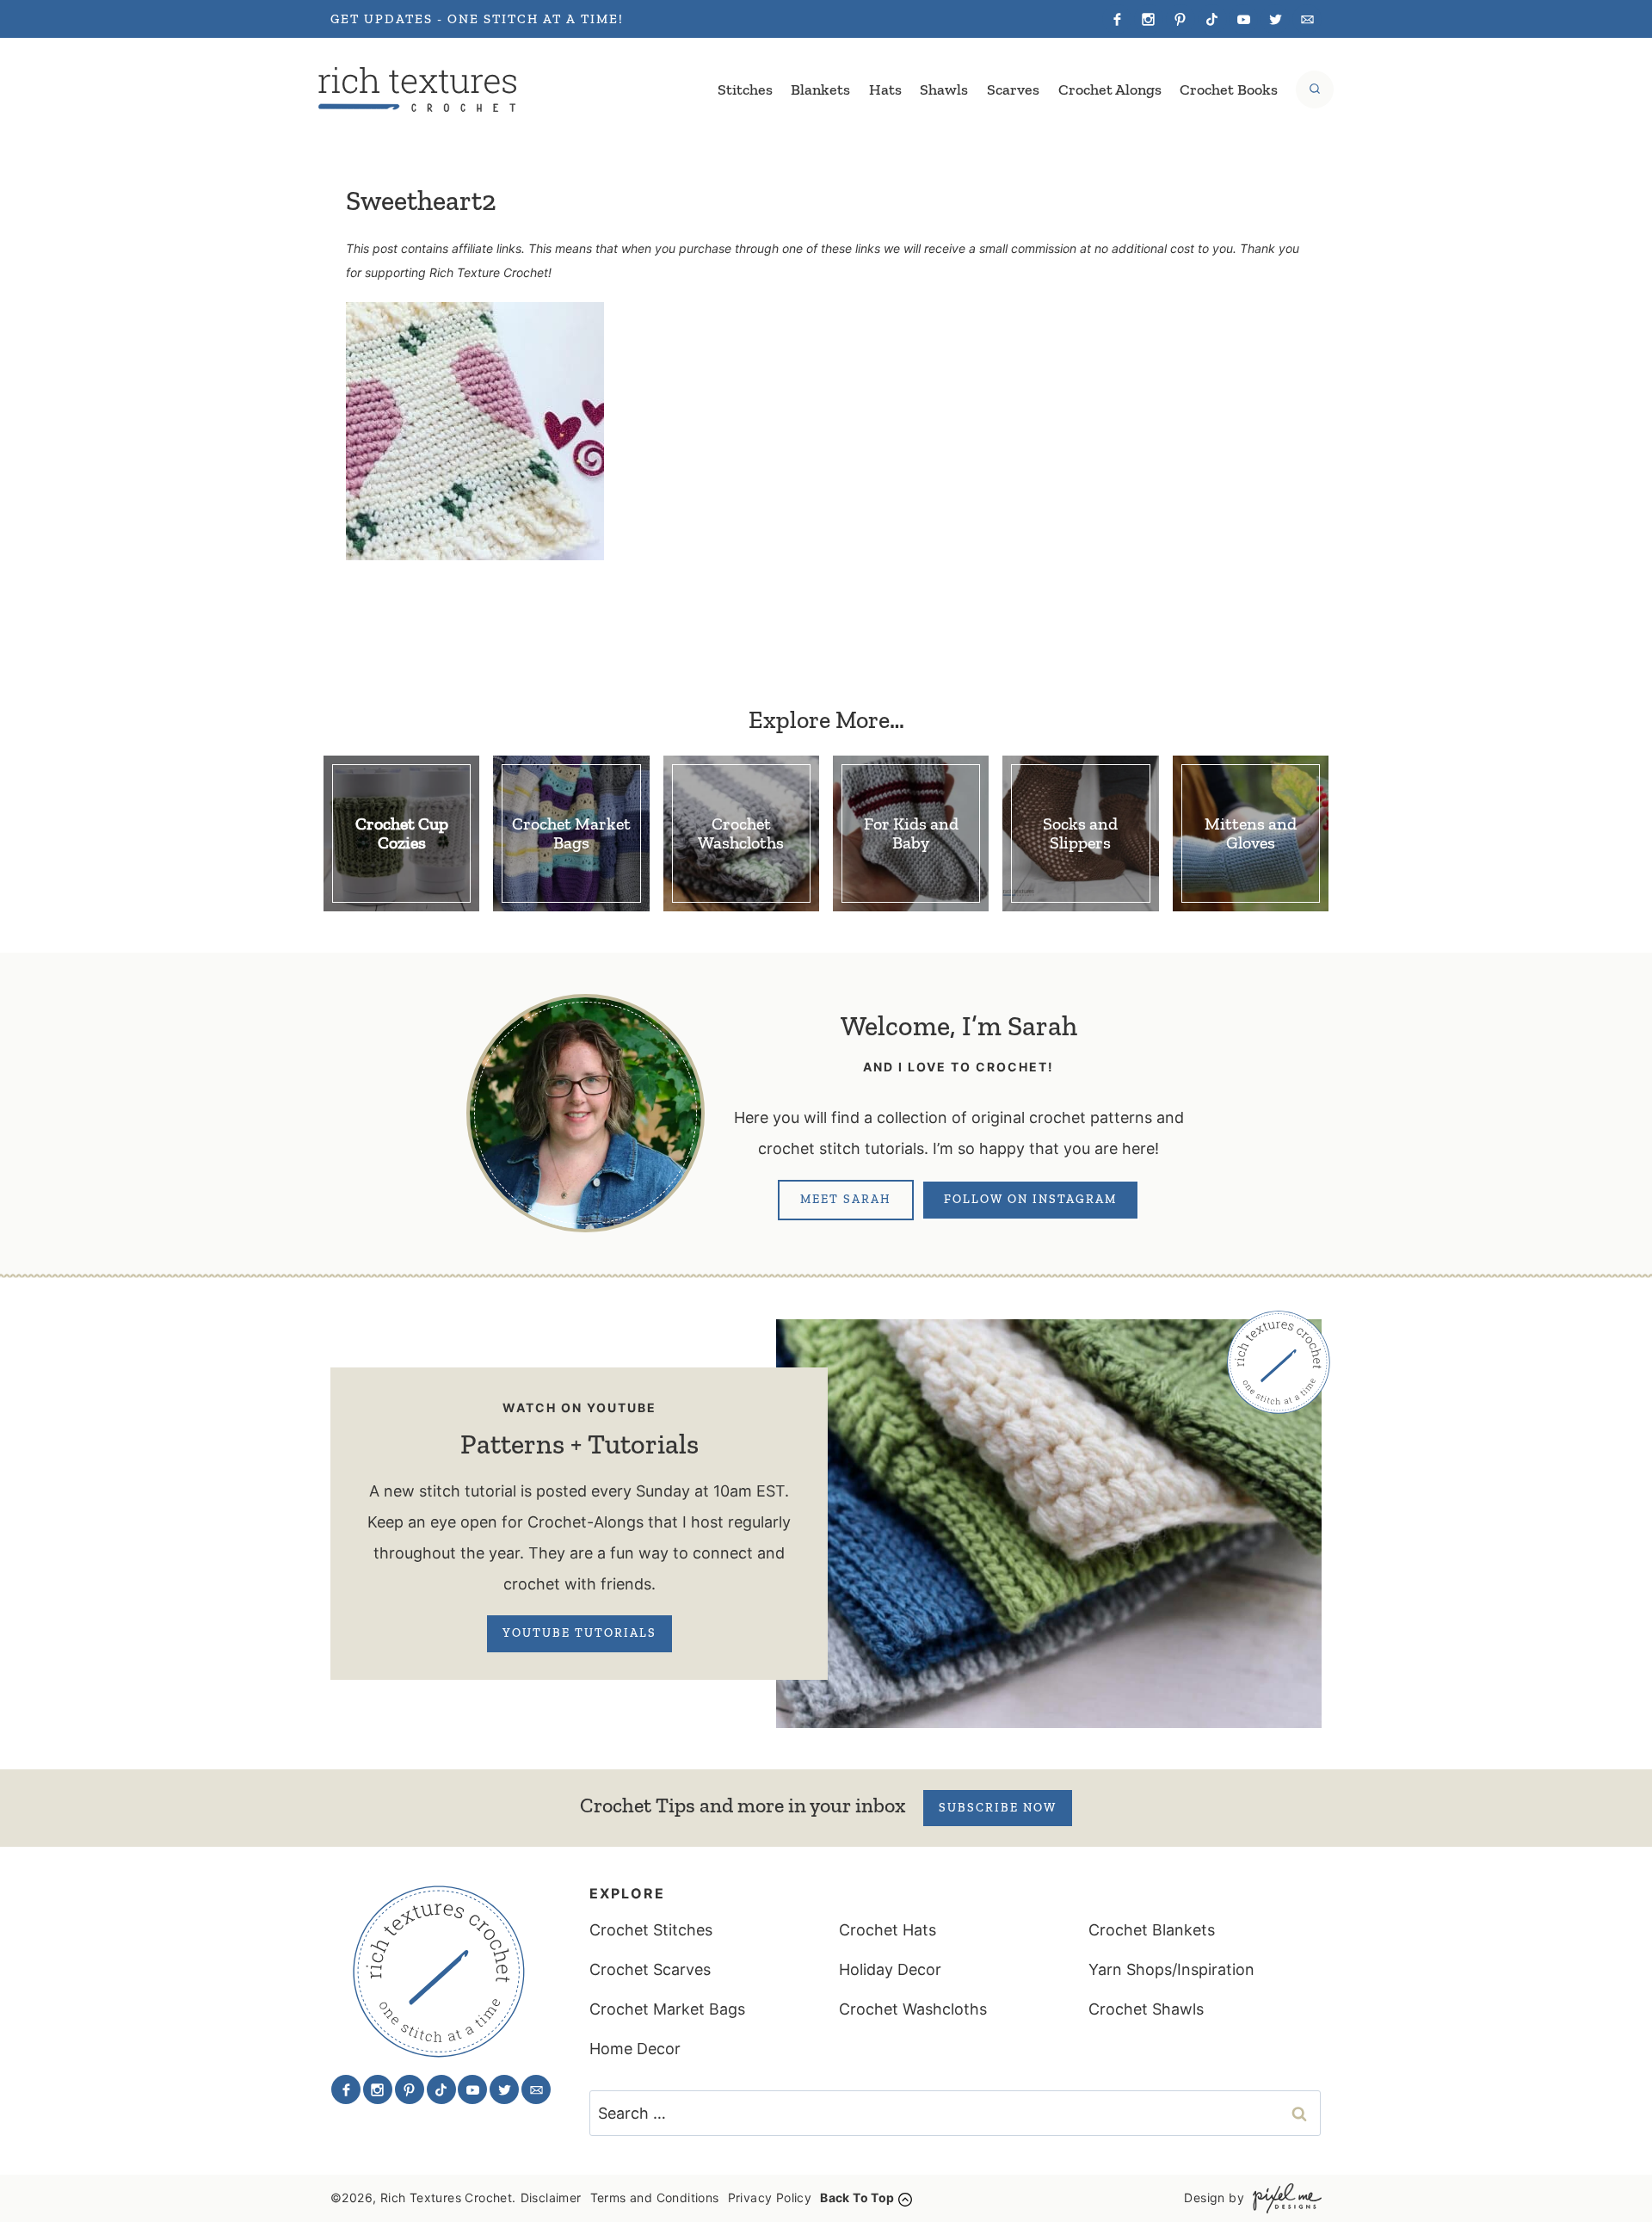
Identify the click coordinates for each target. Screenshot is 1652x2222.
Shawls (944, 89)
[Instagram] (1149, 19)
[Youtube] (1243, 19)
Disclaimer (551, 2197)
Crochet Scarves (650, 1969)
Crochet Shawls (1146, 2009)
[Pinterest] (1180, 19)
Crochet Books (1229, 89)
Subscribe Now (998, 1808)
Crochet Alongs (1110, 89)
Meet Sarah (846, 1199)
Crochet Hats (888, 1930)
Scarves (1013, 89)
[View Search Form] (1315, 89)
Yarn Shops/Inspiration (1171, 1969)
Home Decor (635, 2049)
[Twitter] (1275, 19)
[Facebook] (1117, 19)
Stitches (745, 89)
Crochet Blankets (1152, 1930)
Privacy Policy (770, 2197)
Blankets (820, 89)
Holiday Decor (890, 1969)
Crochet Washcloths (913, 2009)
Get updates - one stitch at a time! (477, 19)
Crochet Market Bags (667, 2009)
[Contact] (1307, 19)
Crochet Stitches (651, 1930)
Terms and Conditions (655, 2197)
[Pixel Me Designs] (1283, 2198)
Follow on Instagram (1030, 1199)
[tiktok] (1212, 19)
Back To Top (857, 2197)
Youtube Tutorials (579, 1633)
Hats (885, 89)
